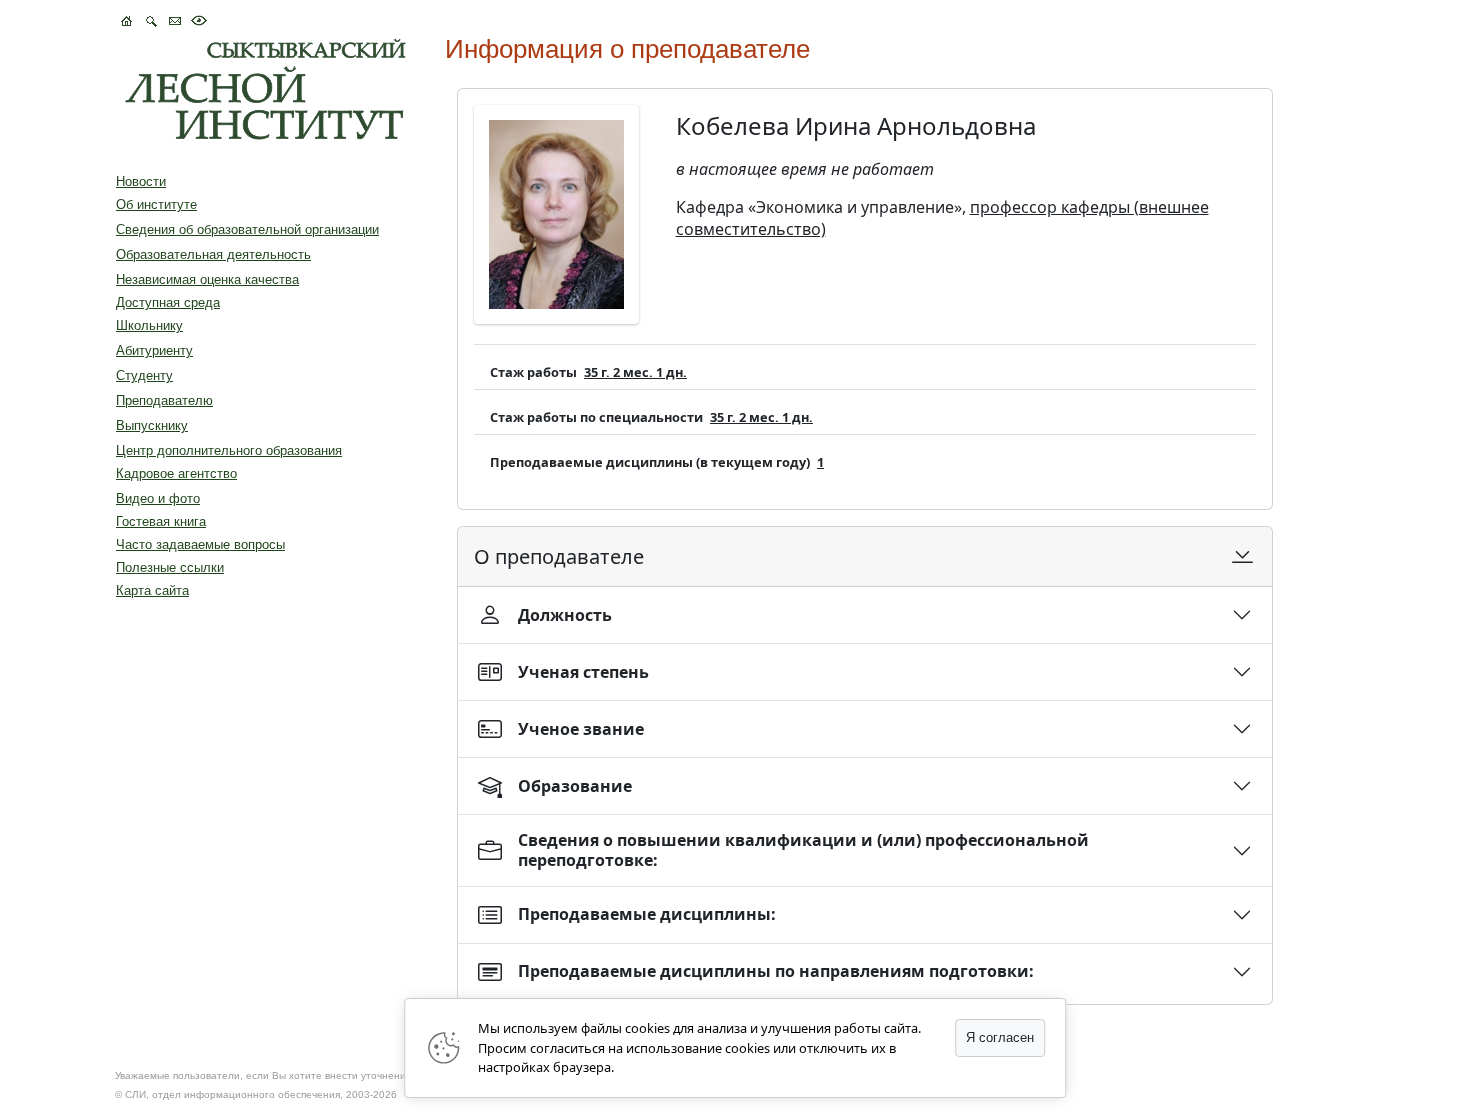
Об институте (156, 204)
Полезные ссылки (170, 567)
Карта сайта (152, 590)
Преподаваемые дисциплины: (647, 914)
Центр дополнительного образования (229, 450)
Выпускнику (152, 425)
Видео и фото (158, 498)
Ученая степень (583, 672)
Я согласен (1000, 1037)
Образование (575, 786)
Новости (141, 181)
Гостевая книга (161, 521)
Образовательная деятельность (213, 254)
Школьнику (149, 325)
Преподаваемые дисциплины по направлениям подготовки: (776, 971)
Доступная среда (168, 302)
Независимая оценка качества (207, 279)
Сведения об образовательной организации (247, 229)
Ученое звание (581, 729)
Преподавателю (164, 400)
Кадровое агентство (176, 473)
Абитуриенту (154, 350)
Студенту (144, 375)
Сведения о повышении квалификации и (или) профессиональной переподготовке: (803, 849)
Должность (565, 615)
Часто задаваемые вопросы (200, 544)
